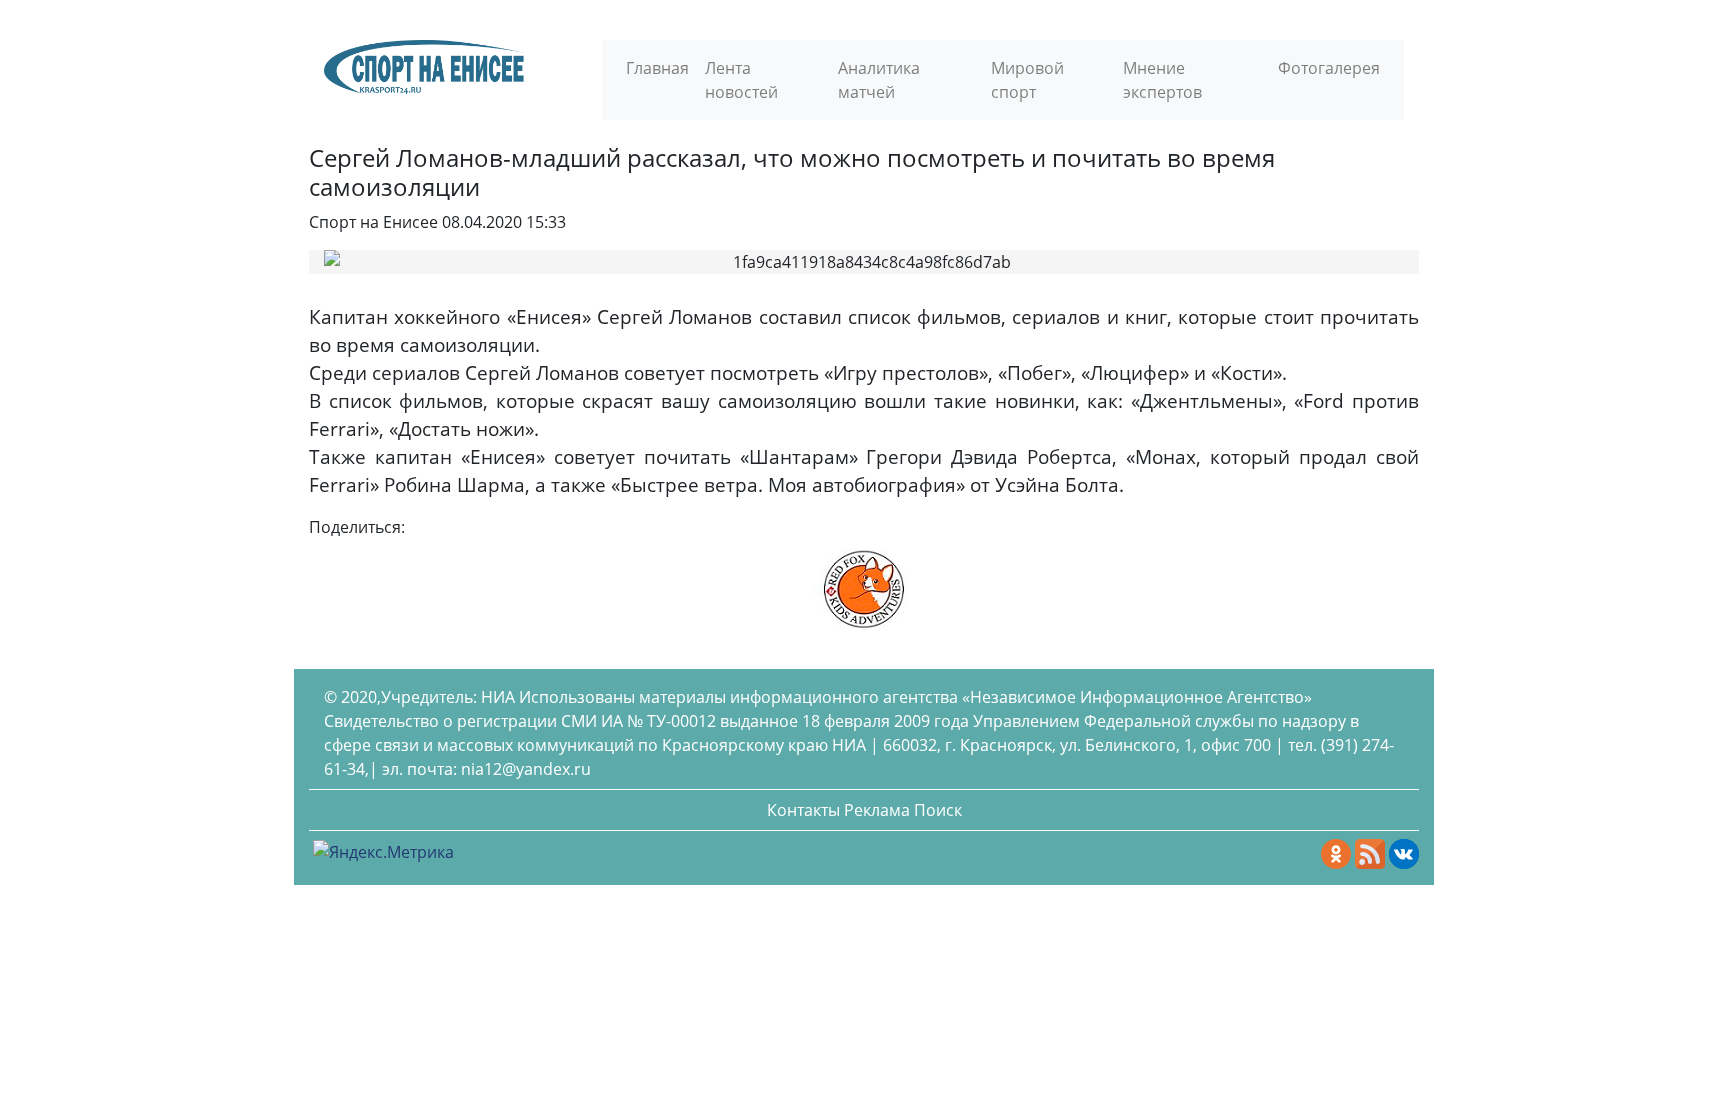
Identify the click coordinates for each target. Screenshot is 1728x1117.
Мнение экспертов (1162, 80)
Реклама (877, 810)
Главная (657, 68)
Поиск (938, 810)
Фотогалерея (1329, 68)
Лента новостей (741, 80)
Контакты (803, 810)
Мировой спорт (1027, 80)
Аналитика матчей (879, 80)
